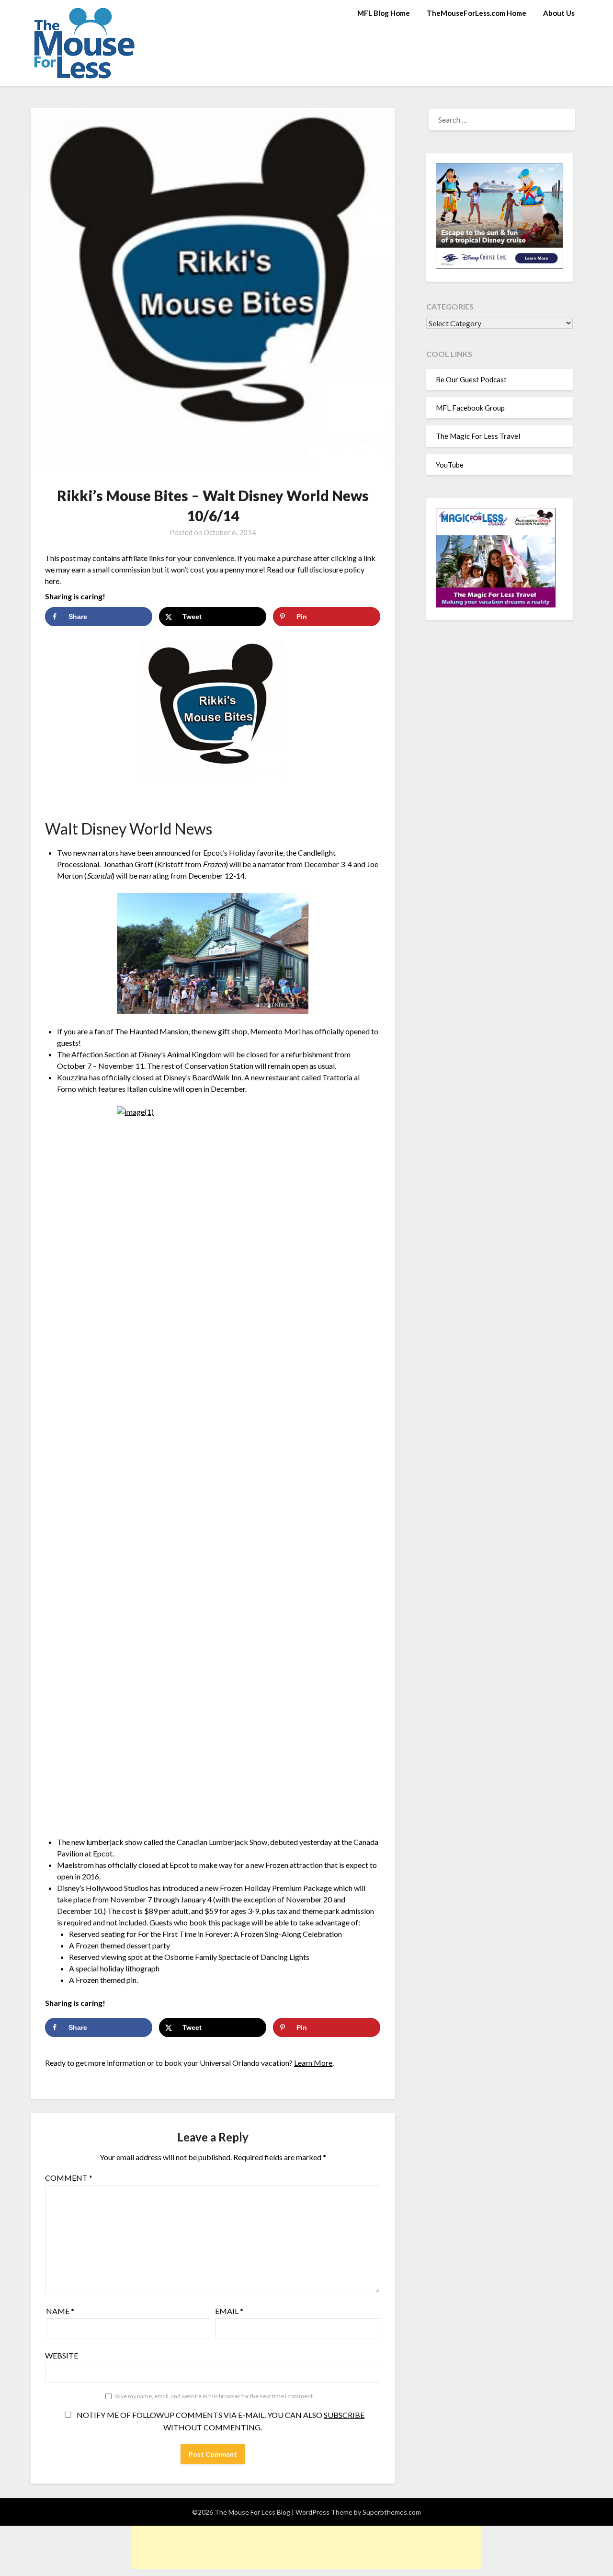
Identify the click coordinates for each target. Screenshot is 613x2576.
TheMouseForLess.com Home (477, 13)
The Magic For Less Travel (478, 436)
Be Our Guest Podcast (471, 379)
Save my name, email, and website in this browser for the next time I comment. (215, 2396)
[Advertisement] (306, 2547)
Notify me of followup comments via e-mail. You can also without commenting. (220, 2421)
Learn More (313, 2063)
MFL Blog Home (384, 13)
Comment (69, 2178)
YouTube (450, 465)
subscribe (344, 2415)
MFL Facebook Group (470, 408)
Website (62, 2355)
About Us (559, 13)
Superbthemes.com (392, 2512)
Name (60, 2311)
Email (229, 2311)
